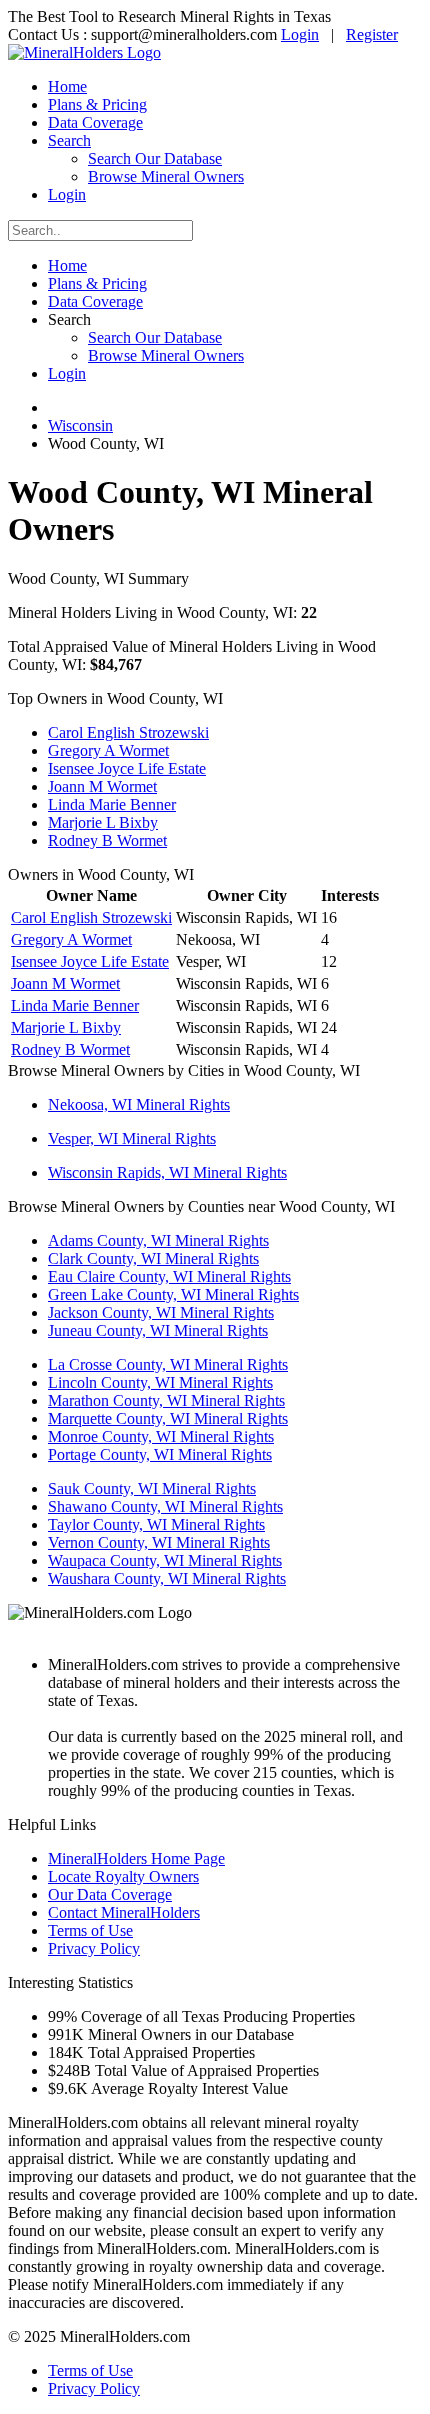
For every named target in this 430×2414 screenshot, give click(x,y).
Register (372, 34)
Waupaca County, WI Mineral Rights (165, 1560)
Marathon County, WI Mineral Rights (166, 1400)
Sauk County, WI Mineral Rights (152, 1488)
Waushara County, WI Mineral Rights (167, 1578)
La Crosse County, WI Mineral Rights (168, 1364)
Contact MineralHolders (124, 1912)
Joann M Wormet (102, 786)
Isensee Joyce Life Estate (127, 768)
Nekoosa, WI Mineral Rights (139, 1104)
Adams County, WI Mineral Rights (158, 1240)
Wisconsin (80, 425)
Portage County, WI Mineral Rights (160, 1454)
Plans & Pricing (97, 104)
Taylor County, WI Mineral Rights (156, 1524)
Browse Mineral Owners (166, 176)
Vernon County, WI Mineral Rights (159, 1542)
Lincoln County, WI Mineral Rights (160, 1382)
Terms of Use (90, 1930)
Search (69, 140)
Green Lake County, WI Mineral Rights (173, 1294)
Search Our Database (155, 158)
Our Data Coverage (110, 1894)
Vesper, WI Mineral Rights (132, 1138)
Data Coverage (95, 122)
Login (300, 34)
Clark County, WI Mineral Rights (153, 1258)
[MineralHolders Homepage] (84, 52)
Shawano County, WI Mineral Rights (165, 1506)
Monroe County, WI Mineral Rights (161, 1436)
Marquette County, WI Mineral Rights (168, 1418)
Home (67, 86)
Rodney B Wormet (107, 840)
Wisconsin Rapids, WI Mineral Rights (167, 1172)
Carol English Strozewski (128, 732)
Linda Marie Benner (112, 804)
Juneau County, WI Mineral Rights (158, 1330)
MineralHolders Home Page (136, 1858)
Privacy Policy (94, 1948)
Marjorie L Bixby (103, 822)
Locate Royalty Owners (123, 1876)
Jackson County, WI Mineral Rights (161, 1312)
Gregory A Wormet (108, 750)
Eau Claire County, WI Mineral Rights (169, 1276)
